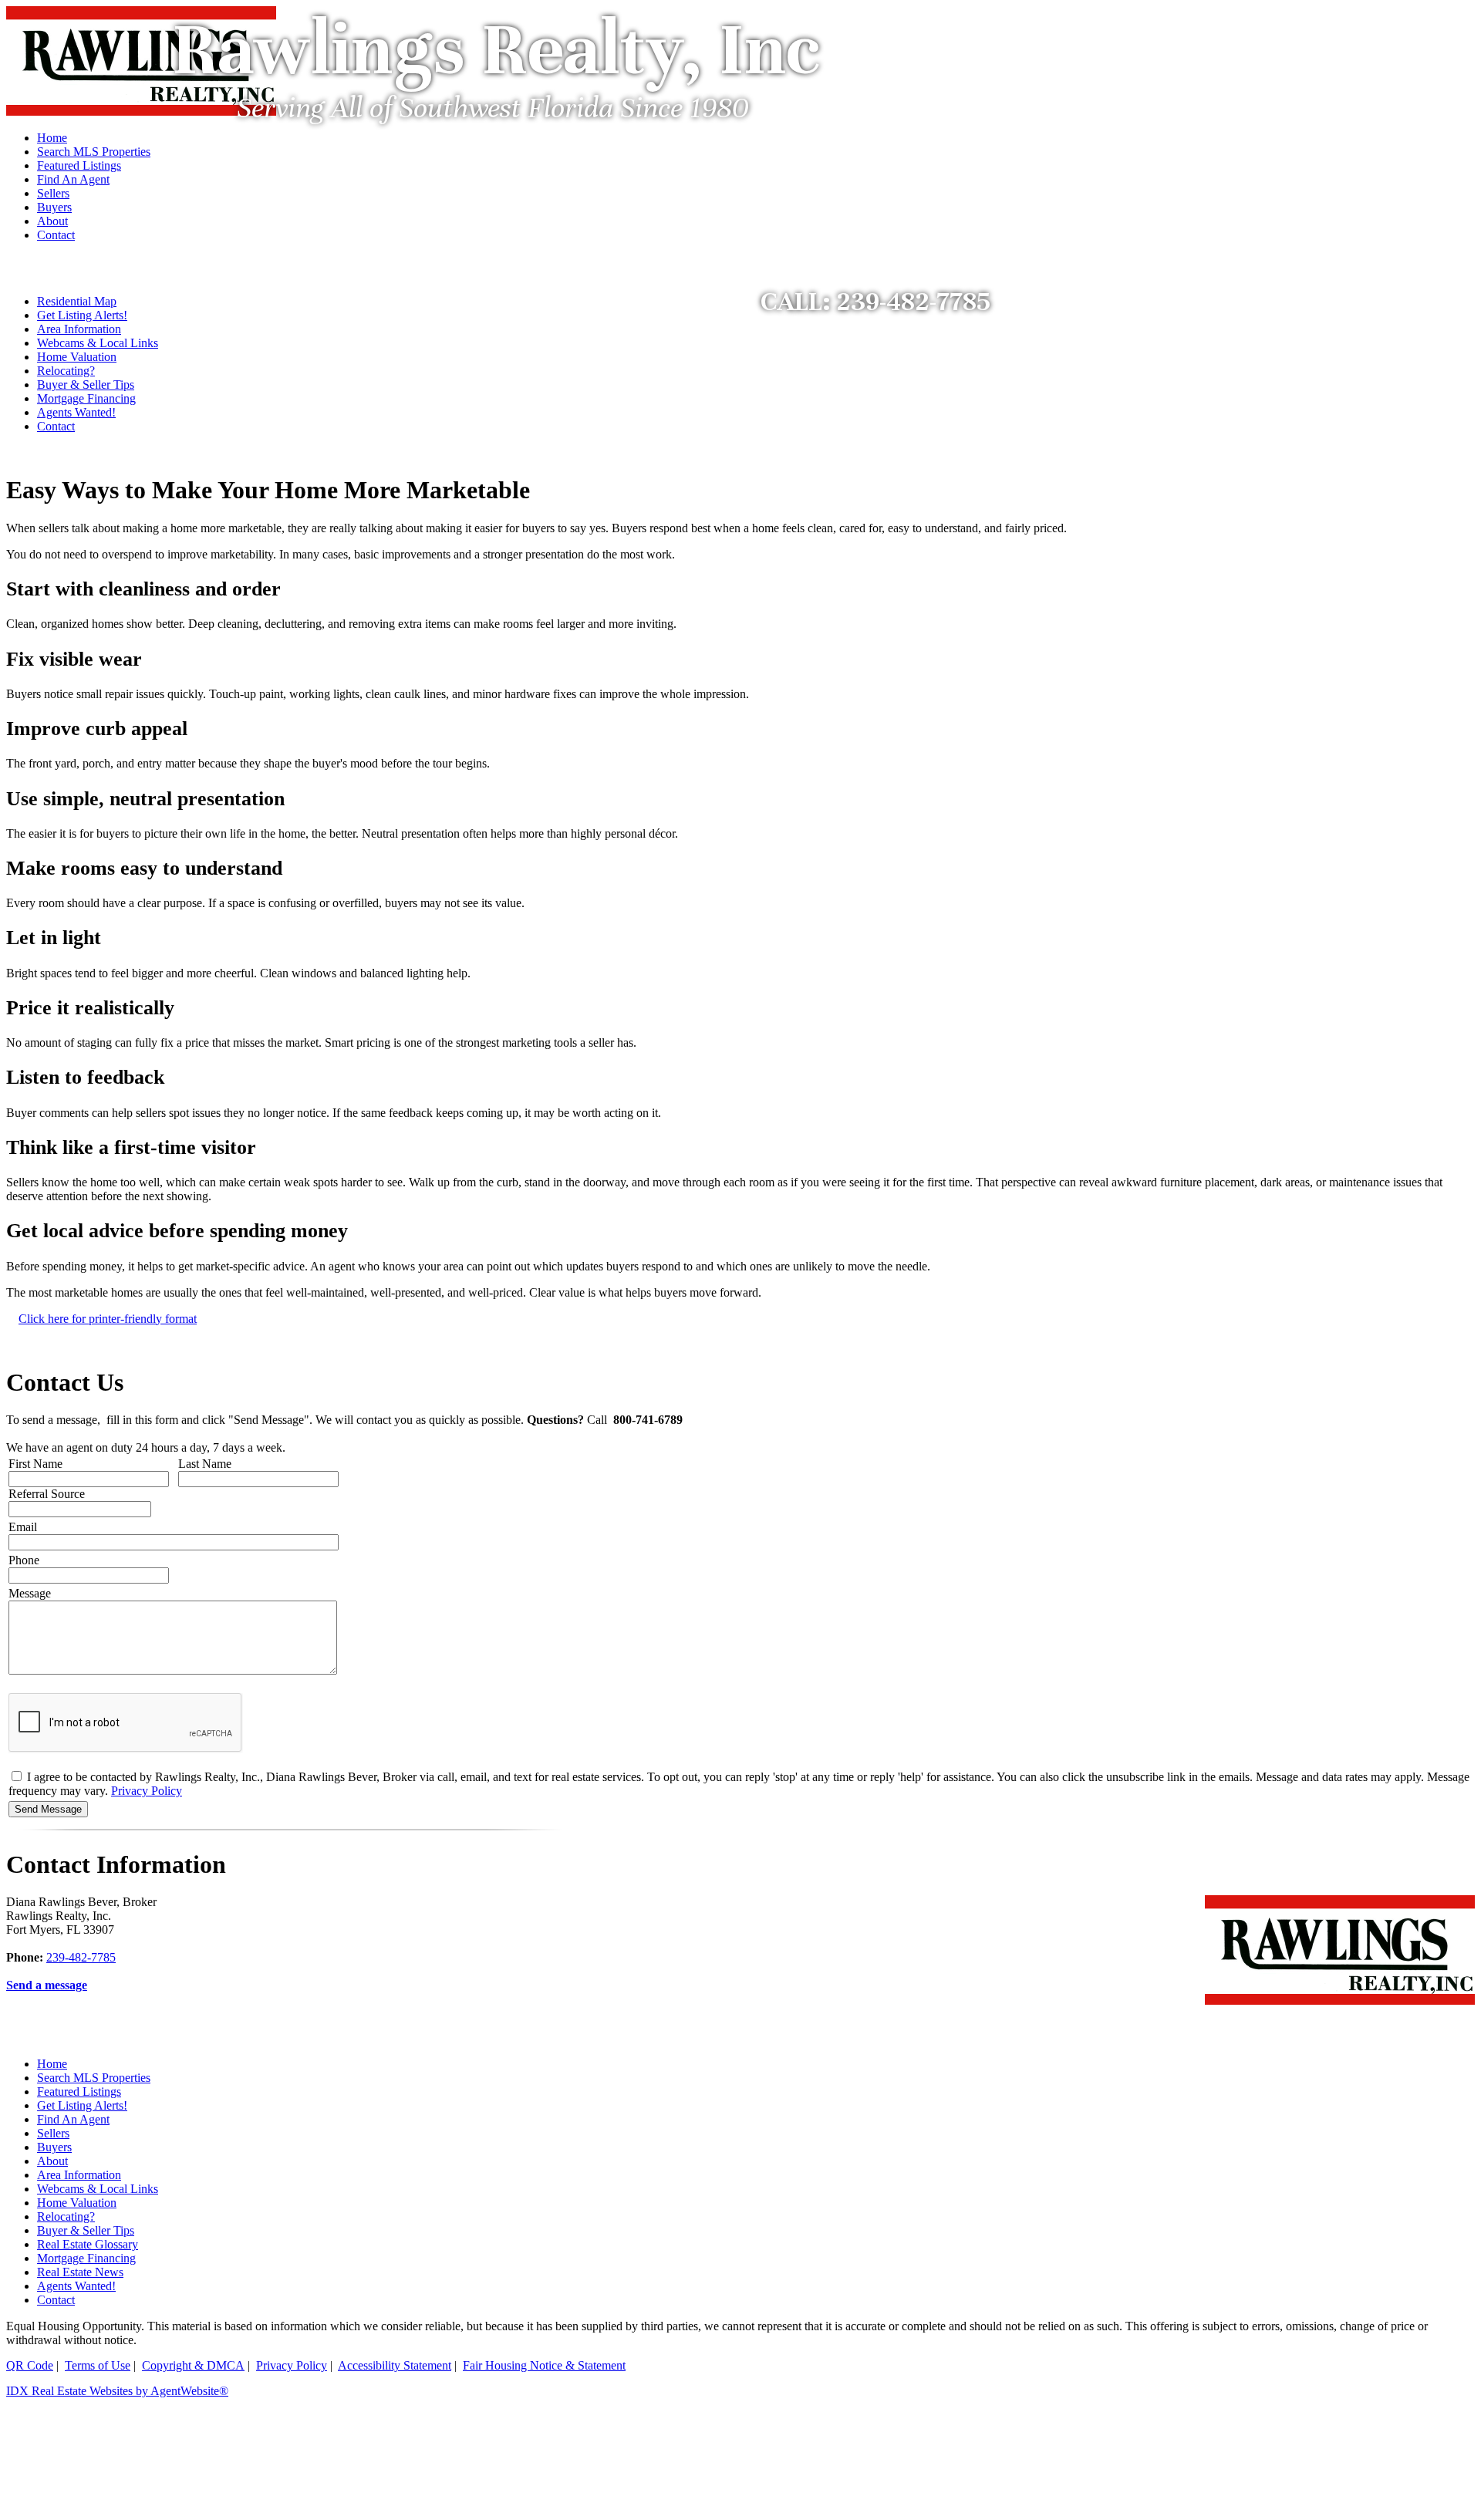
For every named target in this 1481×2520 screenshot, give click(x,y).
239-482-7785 (81, 1957)
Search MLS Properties (94, 2078)
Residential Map (77, 301)
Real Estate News (80, 2272)
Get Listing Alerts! (82, 315)
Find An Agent (73, 2119)
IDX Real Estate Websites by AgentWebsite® (117, 2391)
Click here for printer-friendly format (108, 1319)
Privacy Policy (147, 1791)
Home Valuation (77, 357)
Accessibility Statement (395, 2365)
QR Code (30, 2365)
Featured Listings (79, 2092)
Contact (56, 426)
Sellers (53, 2133)
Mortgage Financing (86, 398)
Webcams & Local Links (98, 343)
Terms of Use (98, 2365)
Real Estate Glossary (88, 2244)
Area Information (79, 329)
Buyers (54, 2147)
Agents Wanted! (76, 412)
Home (52, 2064)
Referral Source (47, 1494)
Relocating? (66, 371)
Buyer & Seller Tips (86, 385)
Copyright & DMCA (193, 2365)
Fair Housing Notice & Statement (544, 2365)
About (52, 2161)
